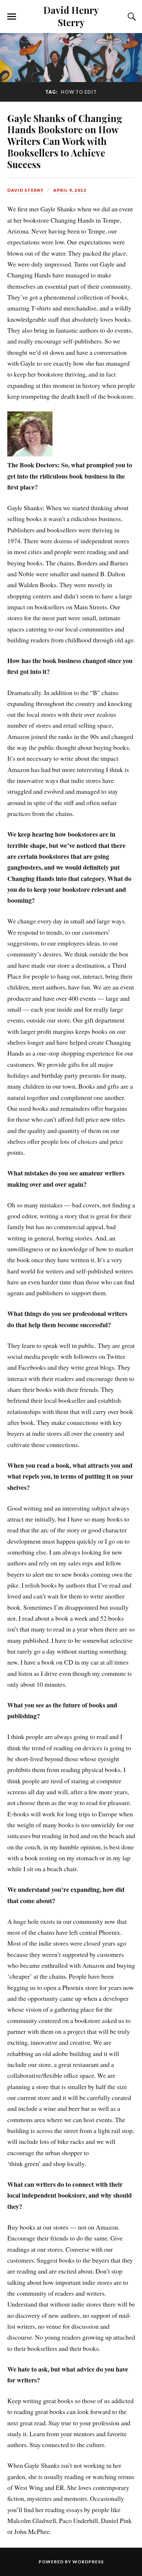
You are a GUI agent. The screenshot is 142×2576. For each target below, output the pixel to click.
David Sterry (25, 190)
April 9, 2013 (70, 190)
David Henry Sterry (71, 16)
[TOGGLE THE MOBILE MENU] (12, 17)
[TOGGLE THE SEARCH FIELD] (131, 17)
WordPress (88, 2562)
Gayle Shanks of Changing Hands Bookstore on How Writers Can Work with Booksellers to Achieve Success (65, 141)
